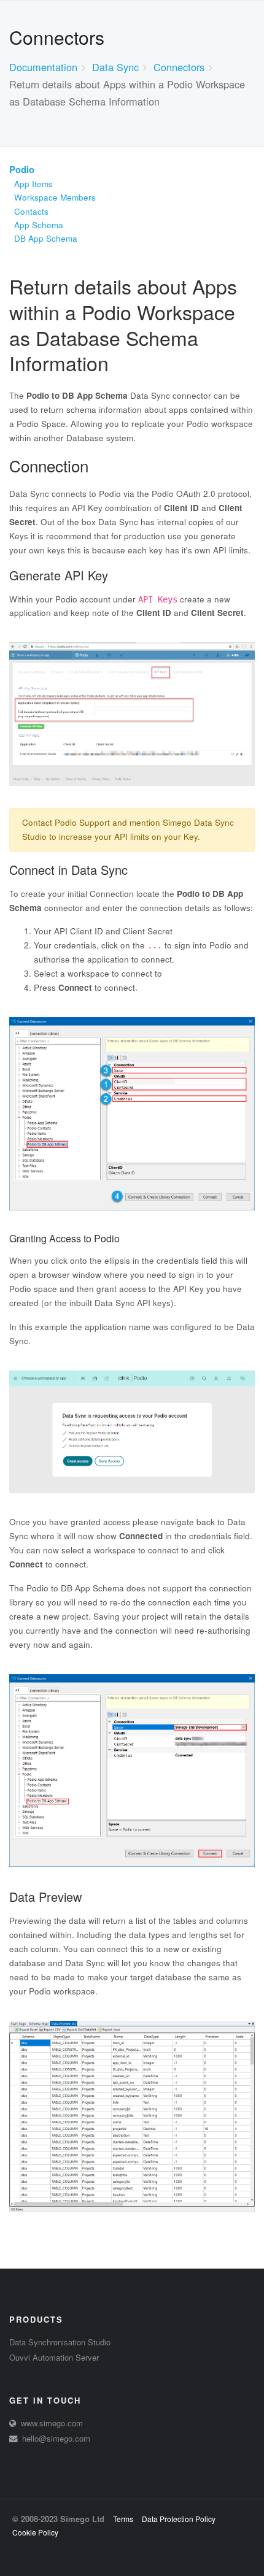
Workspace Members (55, 197)
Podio (22, 169)
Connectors (179, 67)
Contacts (31, 211)
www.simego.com (52, 2423)
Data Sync (115, 67)
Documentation (43, 67)
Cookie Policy (35, 2532)
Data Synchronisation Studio (60, 2342)
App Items (33, 184)
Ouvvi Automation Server (54, 2357)
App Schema (39, 225)
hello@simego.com (56, 2438)
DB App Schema (46, 238)
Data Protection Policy (179, 2519)
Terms (123, 2519)
